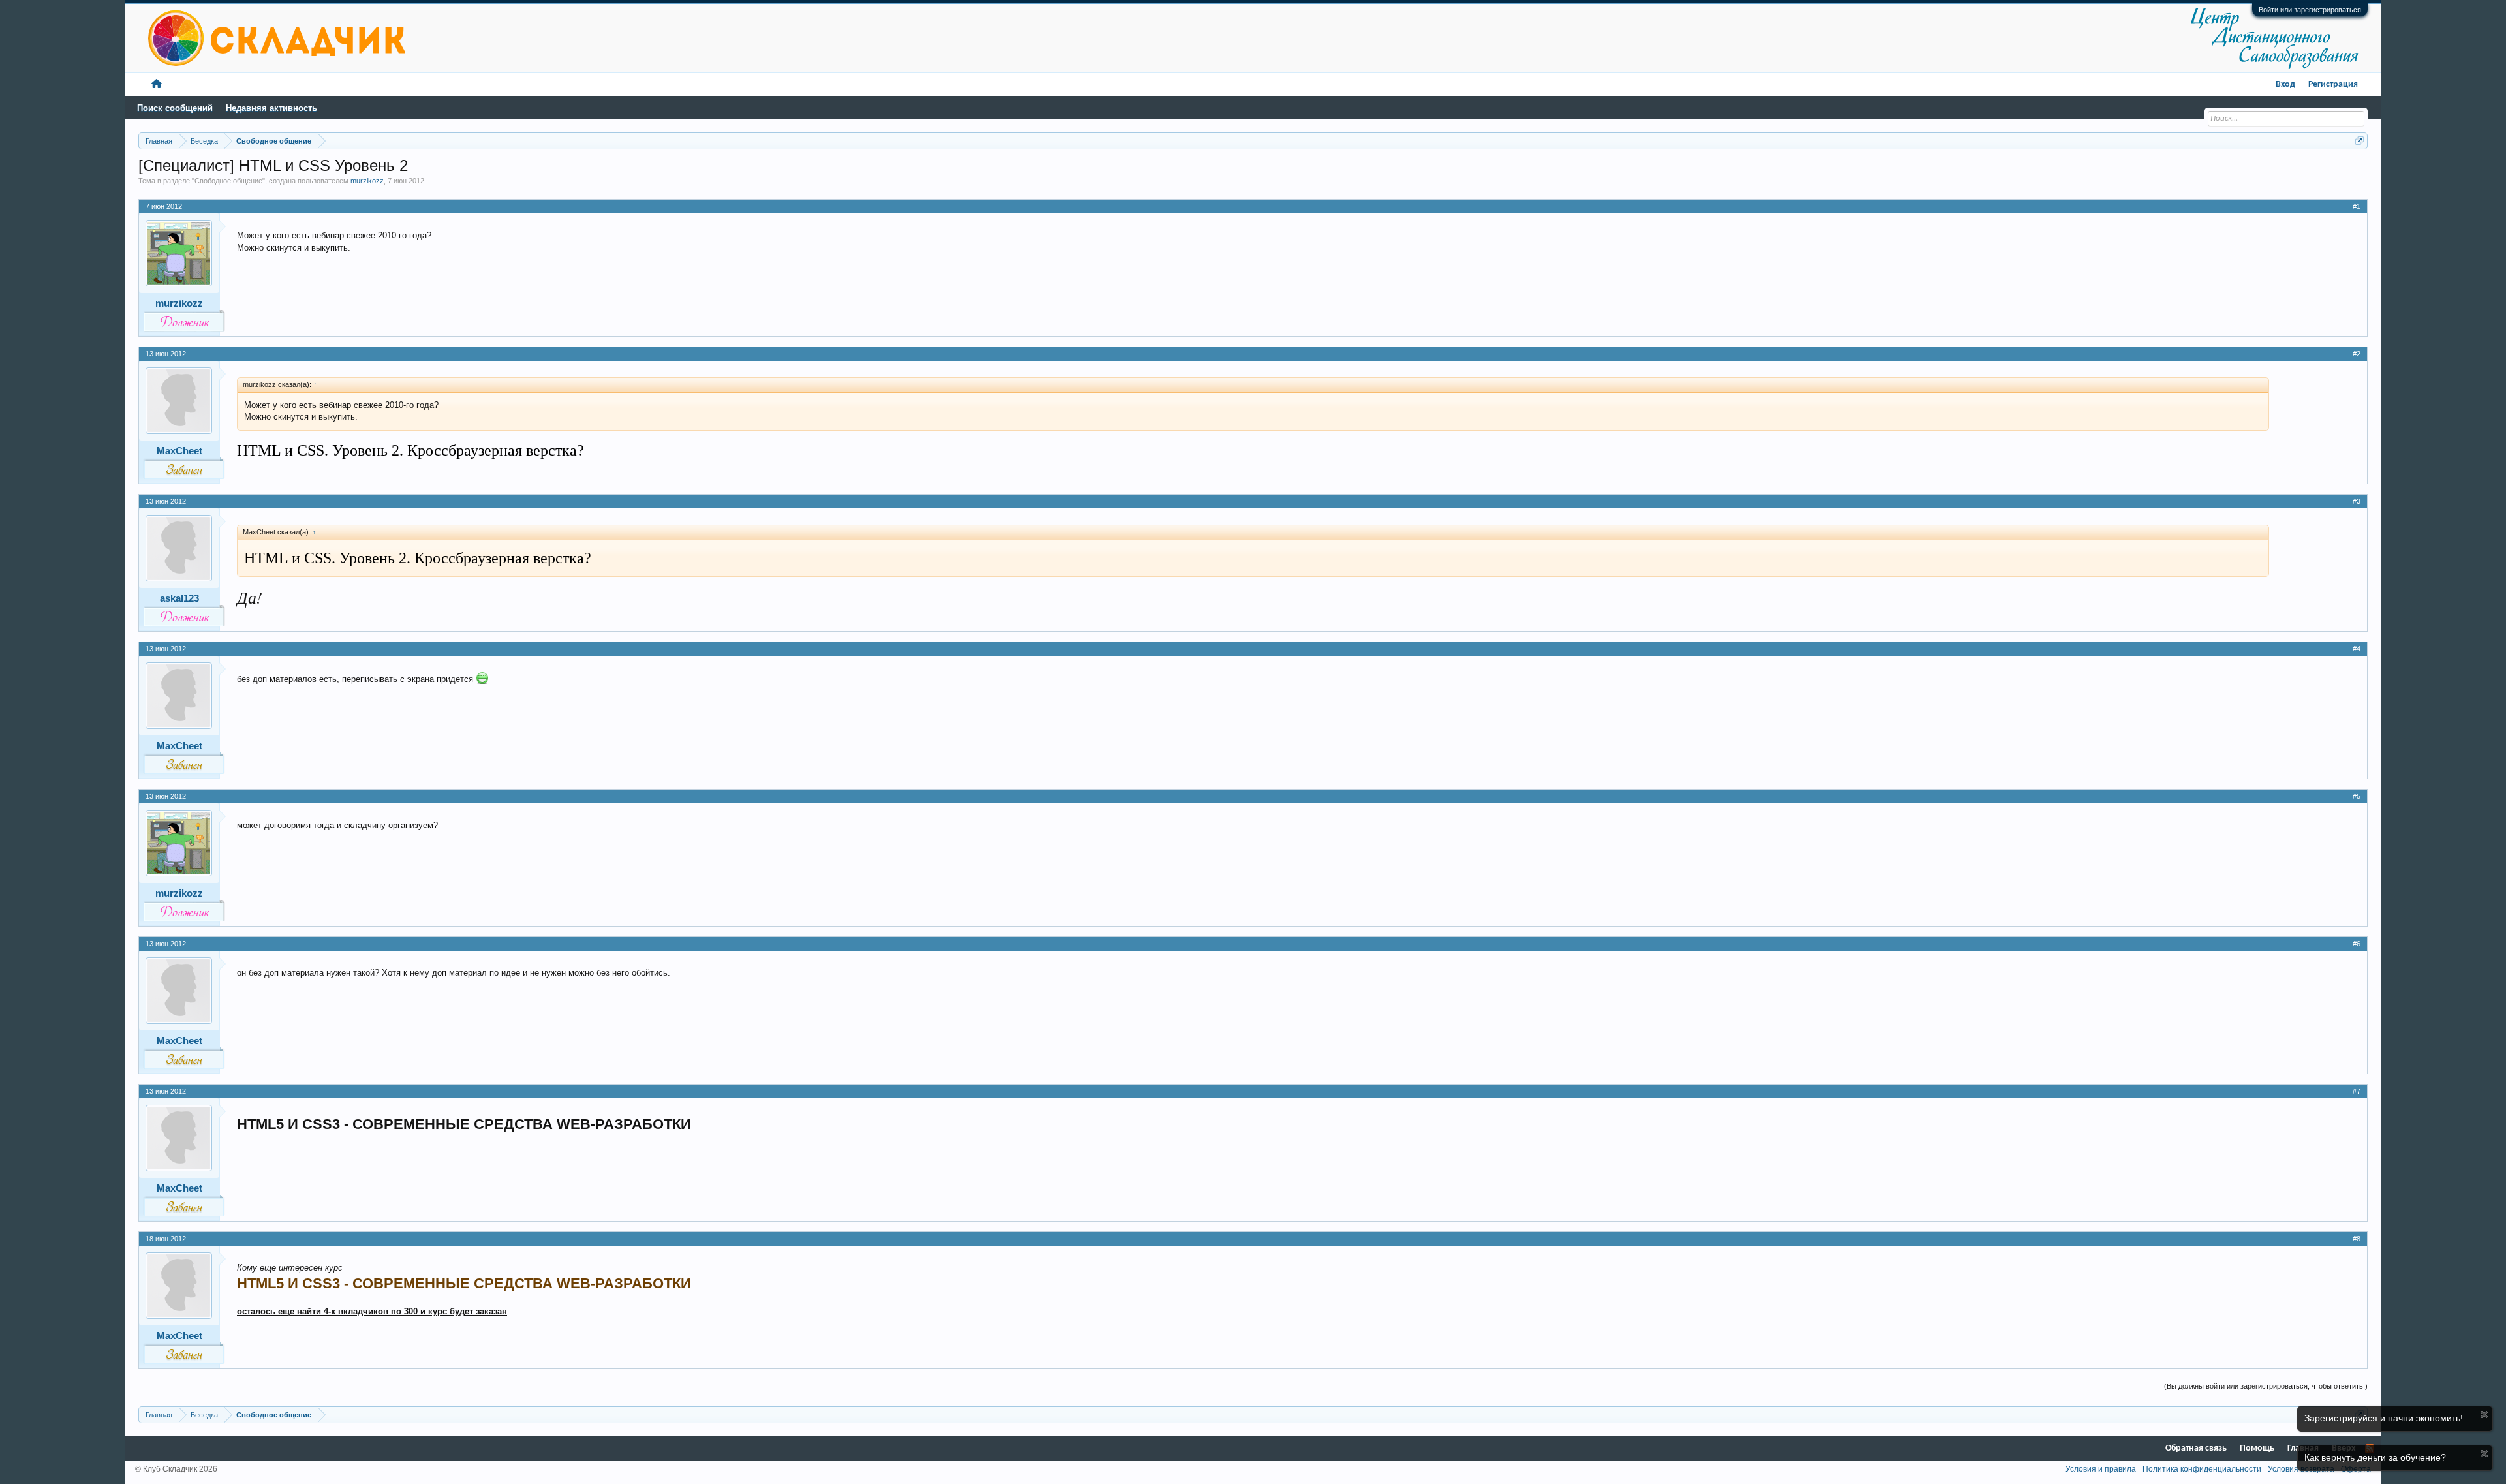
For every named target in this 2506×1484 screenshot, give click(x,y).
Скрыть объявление (2484, 1414)
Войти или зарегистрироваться (2310, 10)
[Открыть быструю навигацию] (2359, 141)
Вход (2285, 85)
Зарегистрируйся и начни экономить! (2384, 1418)
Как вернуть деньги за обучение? (2375, 1457)
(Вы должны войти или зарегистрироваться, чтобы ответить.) (2266, 1386)
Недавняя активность (271, 108)
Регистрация (2333, 85)
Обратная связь (2196, 1448)
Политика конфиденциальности (2202, 1469)
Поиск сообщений (175, 108)
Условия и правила (2101, 1469)
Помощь (2257, 1448)
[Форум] (157, 85)
